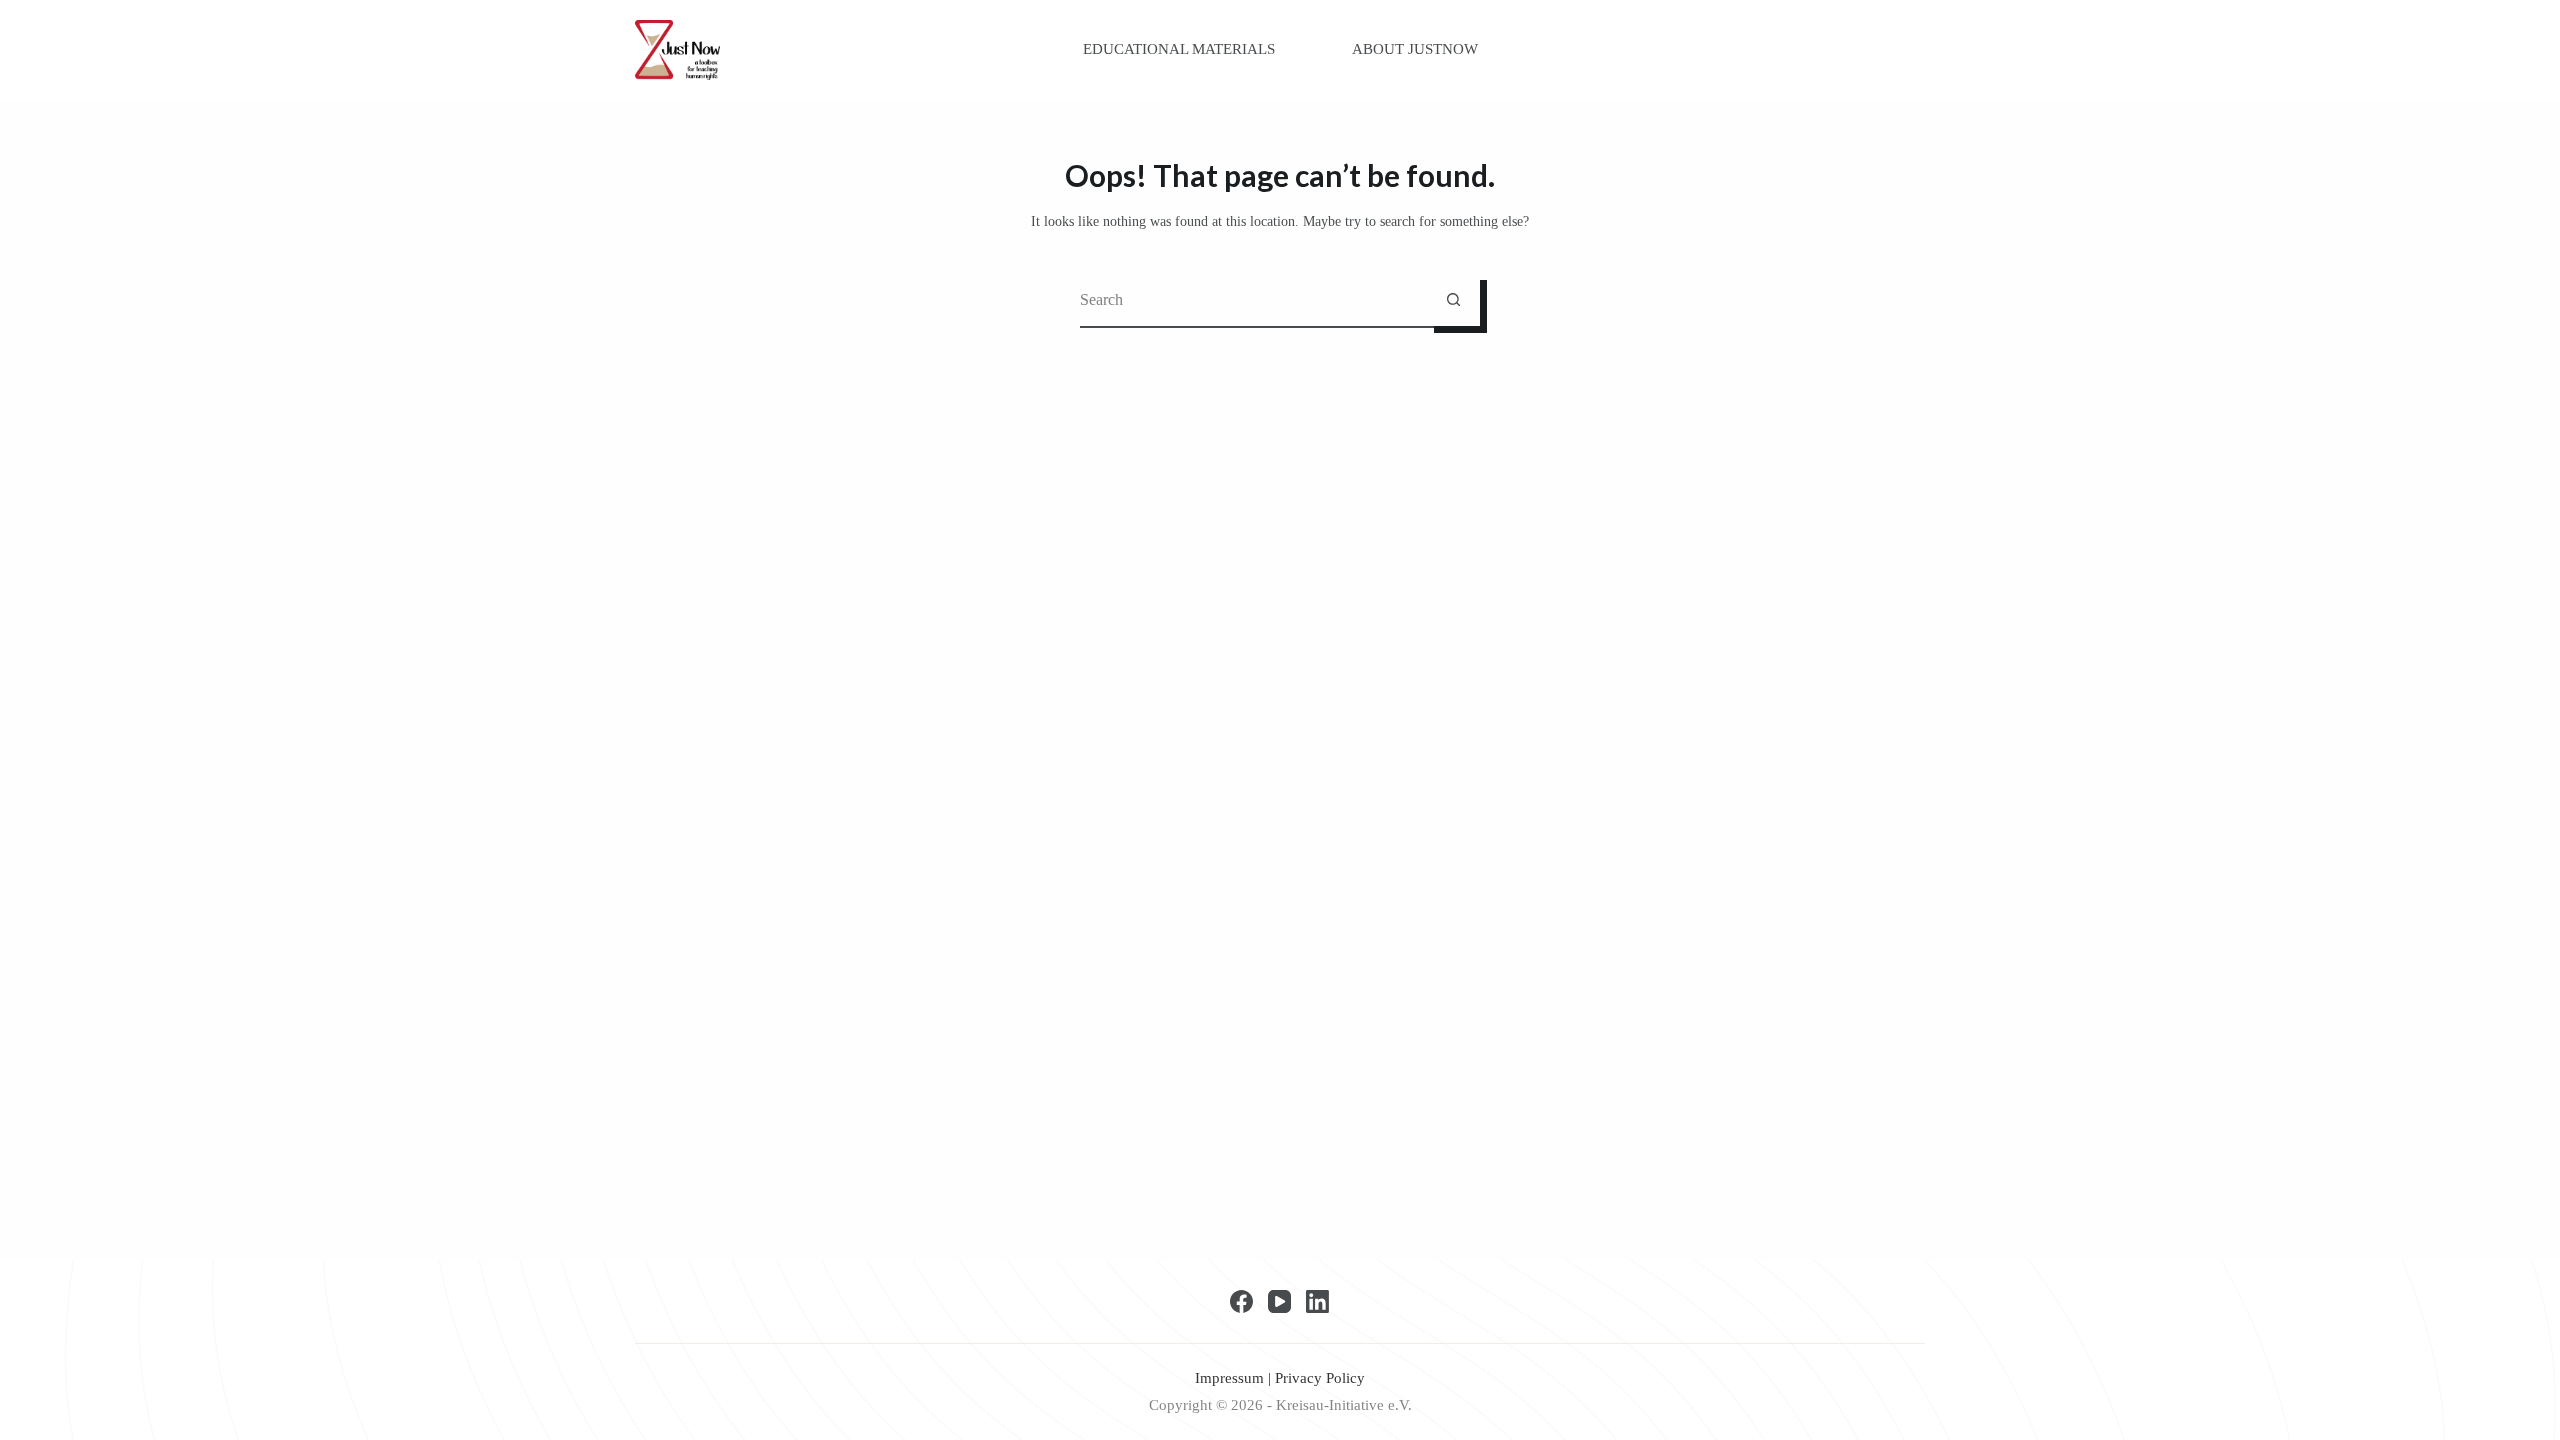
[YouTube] (1279, 1301)
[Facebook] (1241, 1301)
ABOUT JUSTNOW (1415, 49)
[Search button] (1453, 299)
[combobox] (1253, 299)
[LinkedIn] (1317, 1301)
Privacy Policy (1320, 1378)
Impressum (1229, 1378)
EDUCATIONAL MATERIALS (1179, 49)
